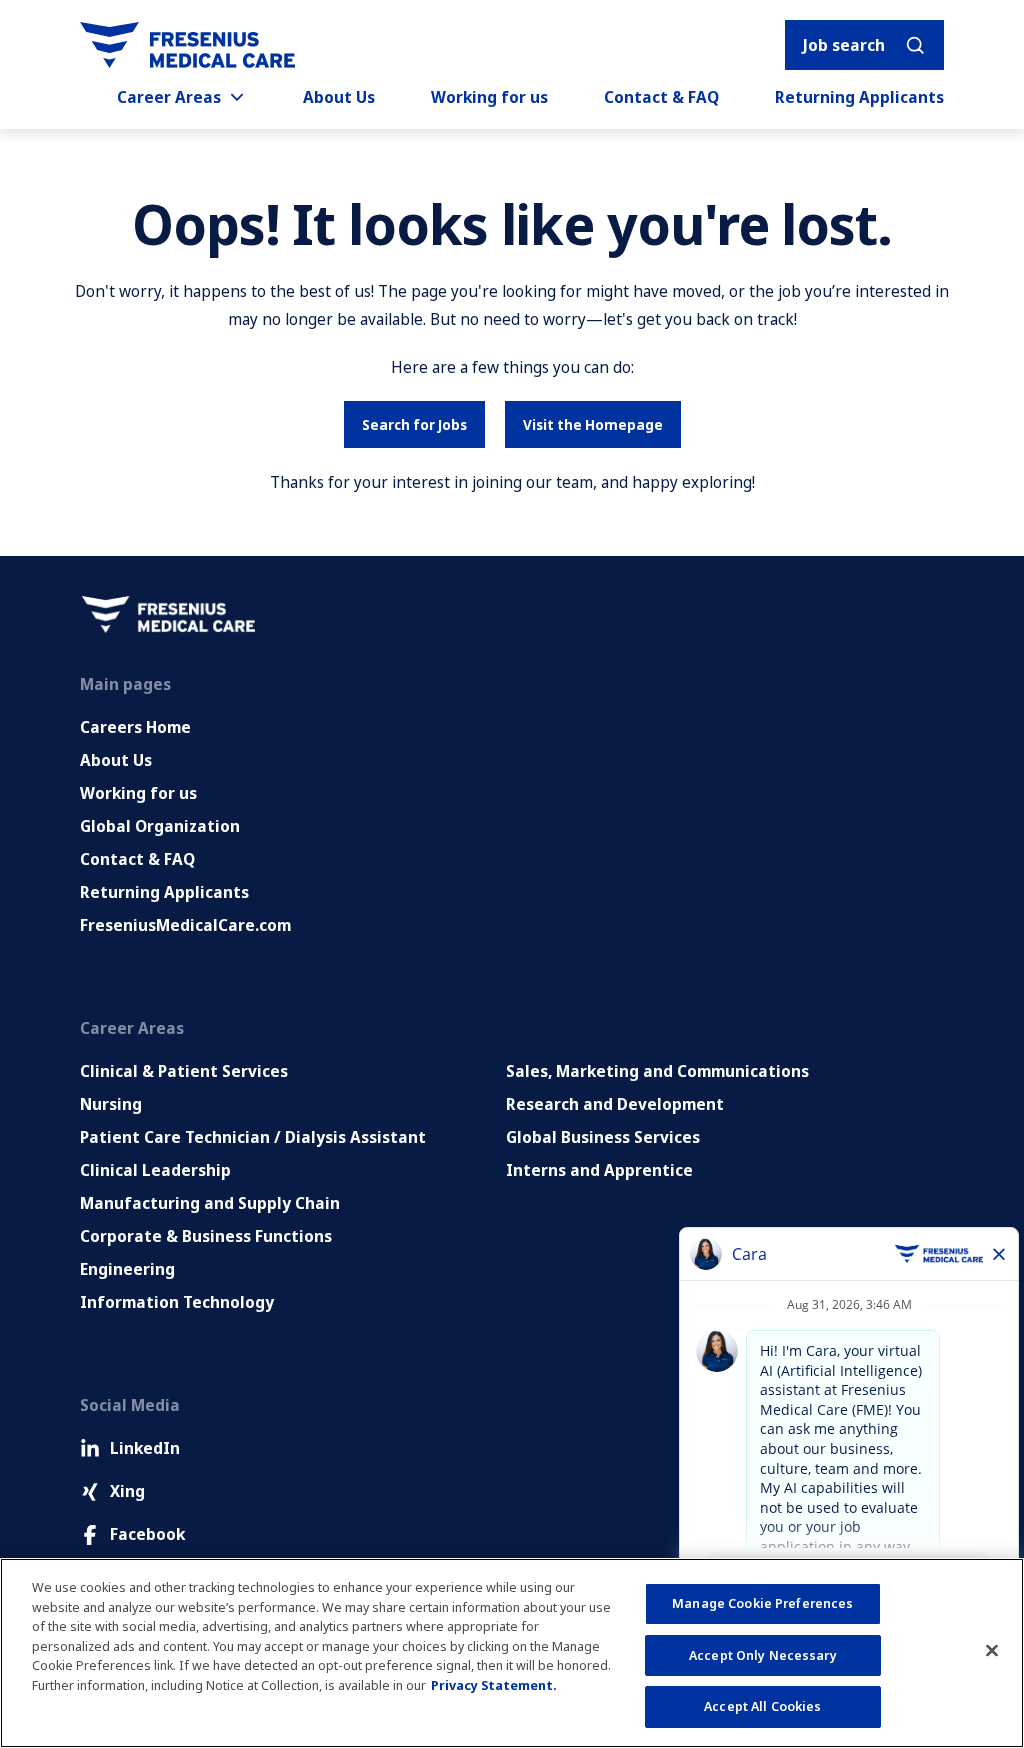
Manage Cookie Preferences (762, 1603)
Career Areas (169, 97)
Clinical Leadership (155, 1170)
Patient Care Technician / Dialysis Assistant (253, 1137)
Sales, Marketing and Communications (657, 1071)
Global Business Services (603, 1137)
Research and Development (615, 1104)
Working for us (489, 97)
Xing (127, 1491)
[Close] (992, 1651)
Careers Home (135, 727)
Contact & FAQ (661, 97)
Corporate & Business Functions (206, 1236)
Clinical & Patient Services (184, 1071)
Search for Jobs (414, 424)
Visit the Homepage (593, 424)
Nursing (111, 1104)
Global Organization (160, 826)
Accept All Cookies (762, 1706)
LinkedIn (145, 1448)
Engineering (127, 1269)
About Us (339, 97)
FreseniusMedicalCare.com (185, 925)
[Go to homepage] (187, 45)
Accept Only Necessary (763, 1655)
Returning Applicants (859, 97)
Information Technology (177, 1302)
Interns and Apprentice (599, 1170)
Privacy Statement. (494, 1685)
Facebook (147, 1534)
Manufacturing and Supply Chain (210, 1203)
